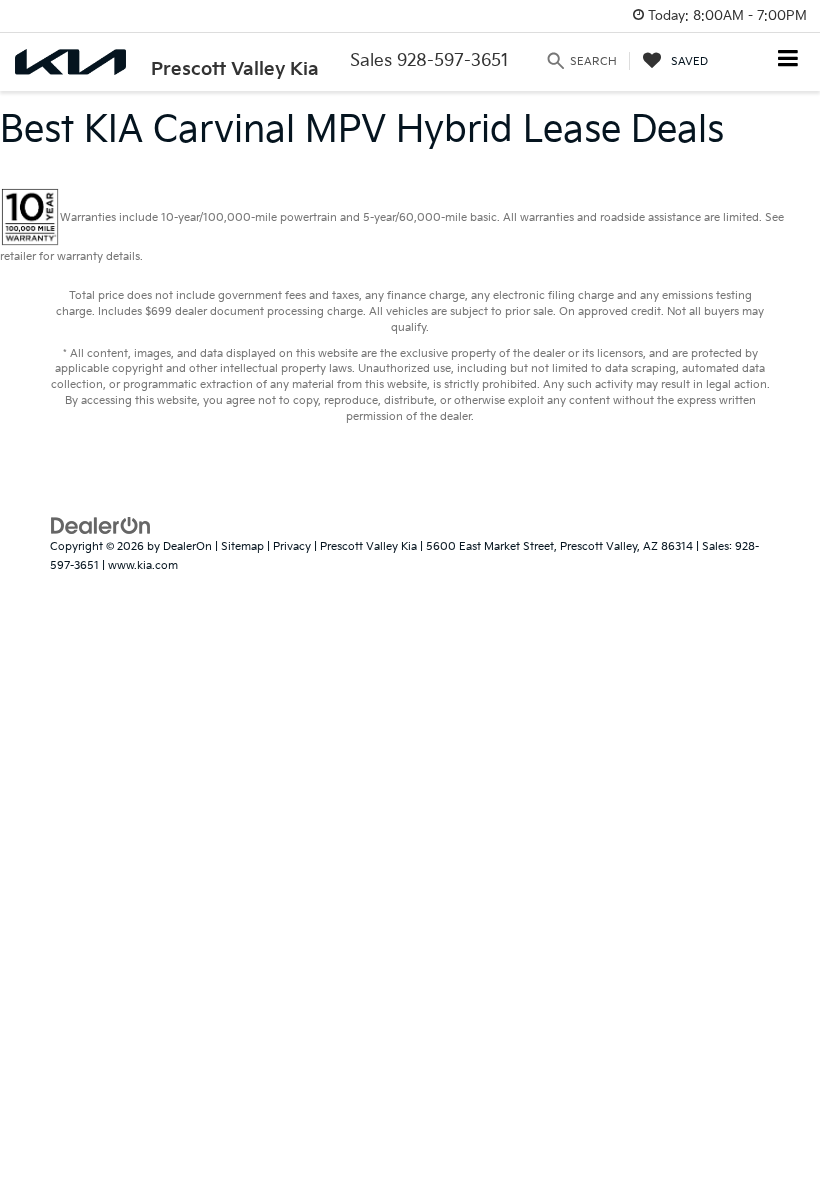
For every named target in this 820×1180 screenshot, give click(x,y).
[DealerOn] (101, 526)
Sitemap (242, 546)
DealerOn (187, 546)
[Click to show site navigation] (788, 60)
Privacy (292, 546)
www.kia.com (143, 565)
